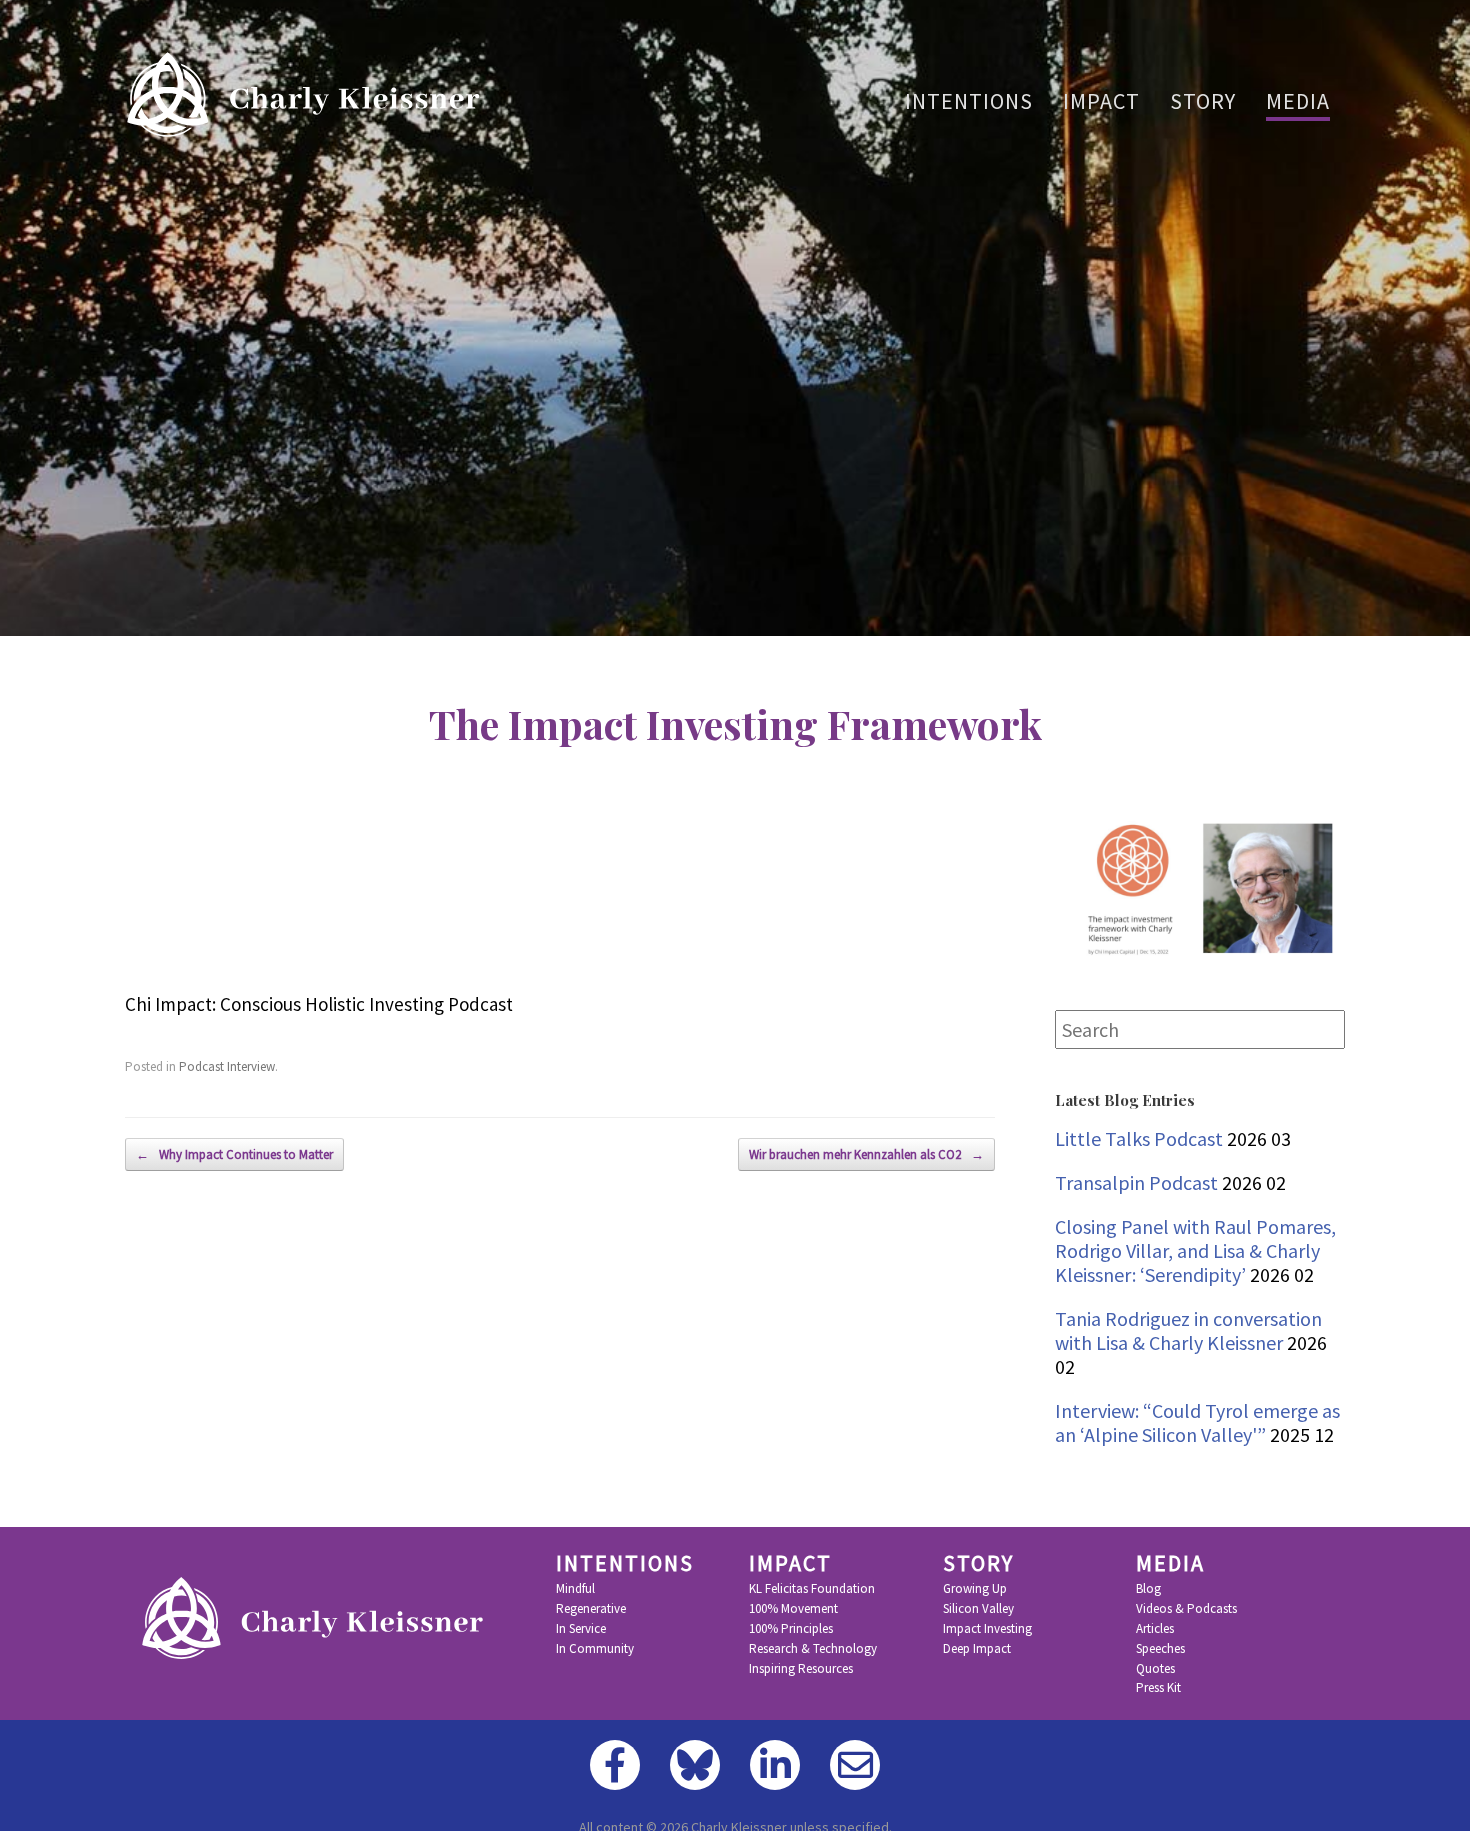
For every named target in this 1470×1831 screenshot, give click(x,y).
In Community (595, 1649)
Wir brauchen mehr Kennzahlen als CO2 (866, 1154)
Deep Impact (977, 1649)
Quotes (1155, 1669)
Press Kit (1158, 1688)
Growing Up (975, 1589)
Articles (1155, 1629)
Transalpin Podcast (1136, 1182)
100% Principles (791, 1629)
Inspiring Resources (801, 1669)
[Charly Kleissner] (309, 95)
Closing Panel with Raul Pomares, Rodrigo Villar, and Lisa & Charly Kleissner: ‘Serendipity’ (1195, 1250)
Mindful (575, 1589)
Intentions (969, 101)
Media (1298, 101)
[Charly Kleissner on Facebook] (615, 1765)
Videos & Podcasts (1186, 1609)
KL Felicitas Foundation (812, 1589)
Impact (1101, 101)
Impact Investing (987, 1629)
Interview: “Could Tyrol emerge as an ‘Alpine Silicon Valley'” (1197, 1422)
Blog (1148, 1589)
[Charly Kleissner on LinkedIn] (775, 1765)
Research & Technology (813, 1649)
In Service (581, 1629)
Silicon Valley (978, 1609)
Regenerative (591, 1609)
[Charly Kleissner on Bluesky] (695, 1765)
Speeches (1160, 1649)
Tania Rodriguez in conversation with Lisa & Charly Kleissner (1188, 1330)
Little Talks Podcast (1139, 1138)
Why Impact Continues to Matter (234, 1154)
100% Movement (793, 1609)
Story (1203, 101)
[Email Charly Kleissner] (855, 1765)
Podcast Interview (227, 1066)
